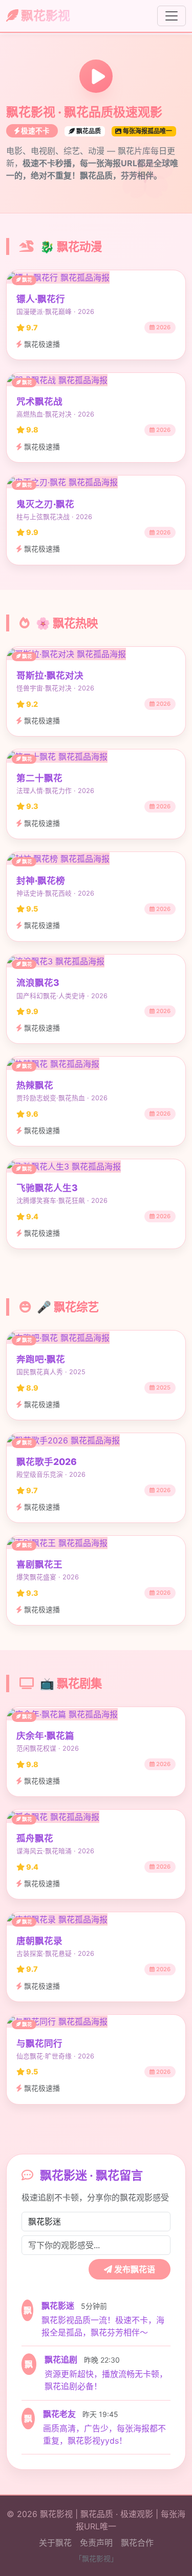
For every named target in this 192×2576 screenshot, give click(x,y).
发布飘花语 (134, 2269)
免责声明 (96, 2543)
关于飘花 (55, 2543)
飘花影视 (44, 16)
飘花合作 (137, 2543)
